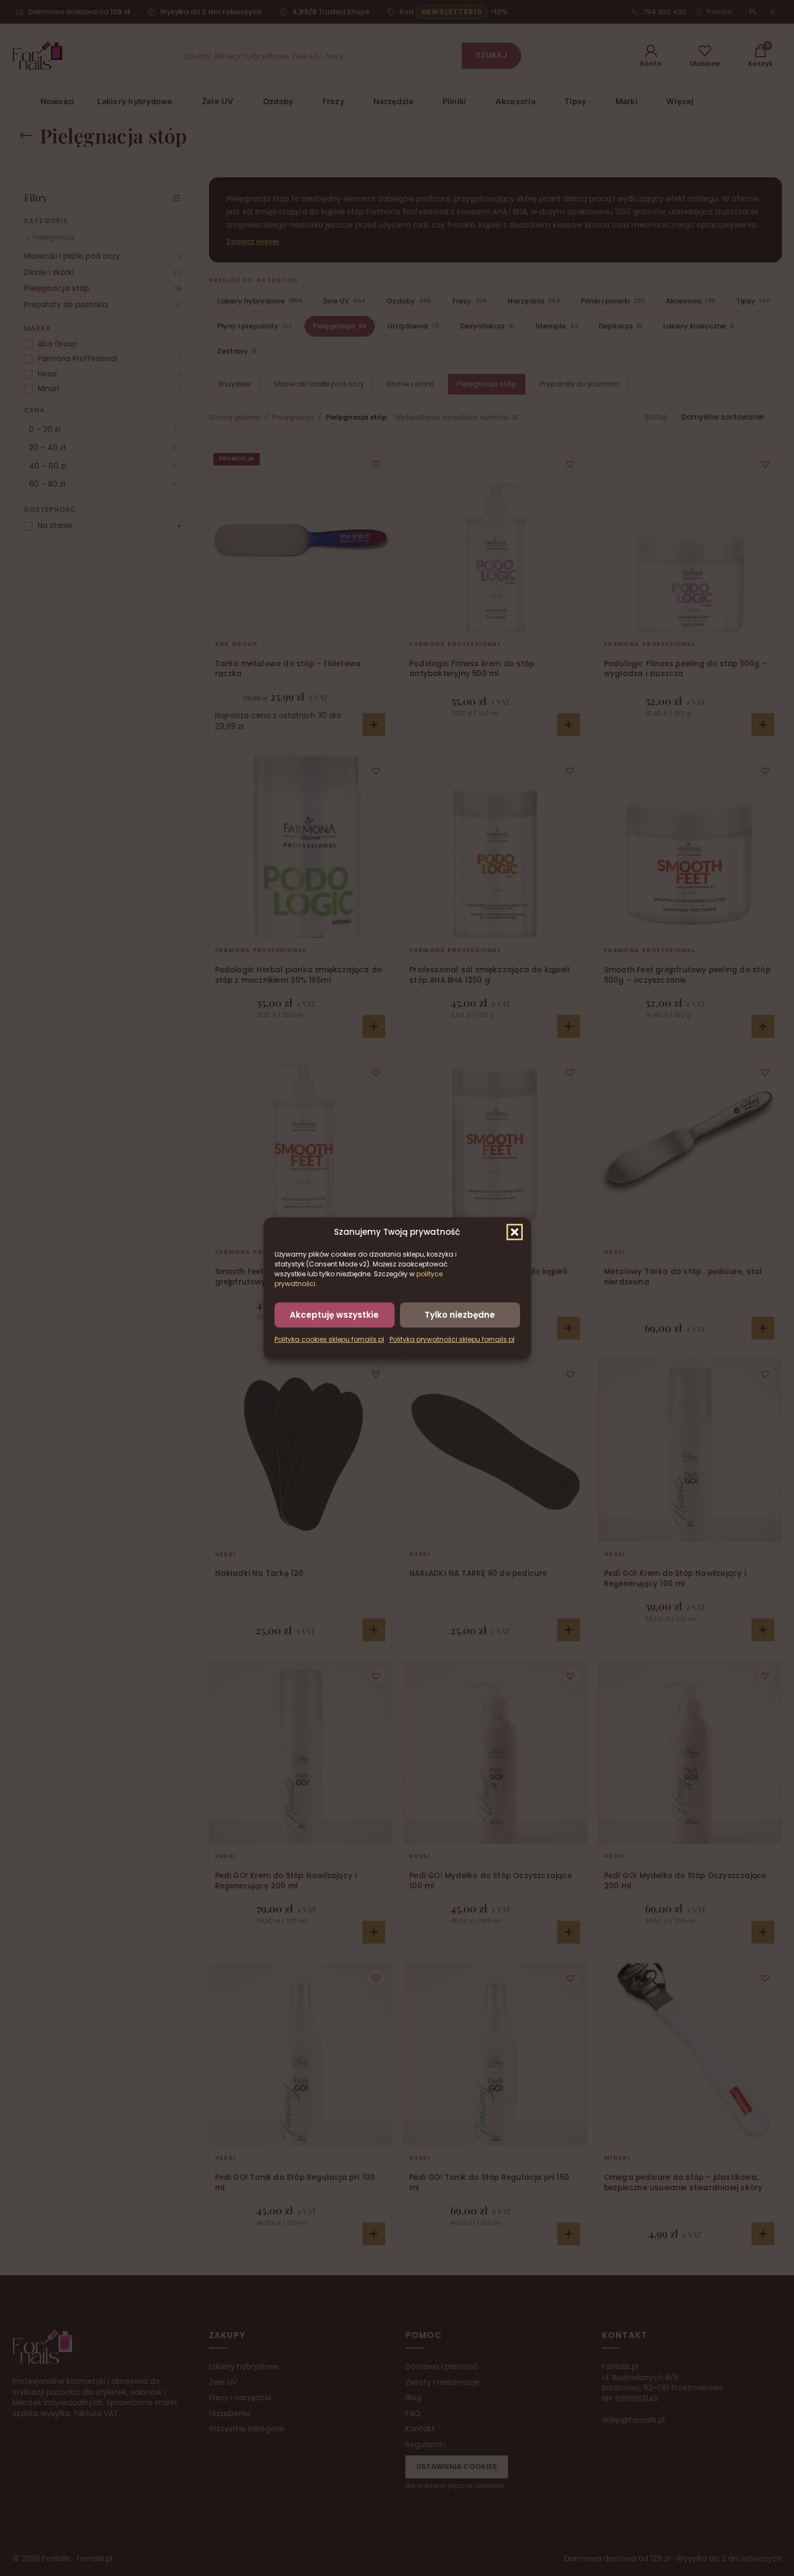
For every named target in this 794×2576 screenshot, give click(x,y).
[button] (515, 1232)
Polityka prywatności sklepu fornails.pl (452, 1339)
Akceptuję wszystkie (334, 1314)
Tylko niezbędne (460, 1314)
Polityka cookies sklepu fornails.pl (329, 1339)
